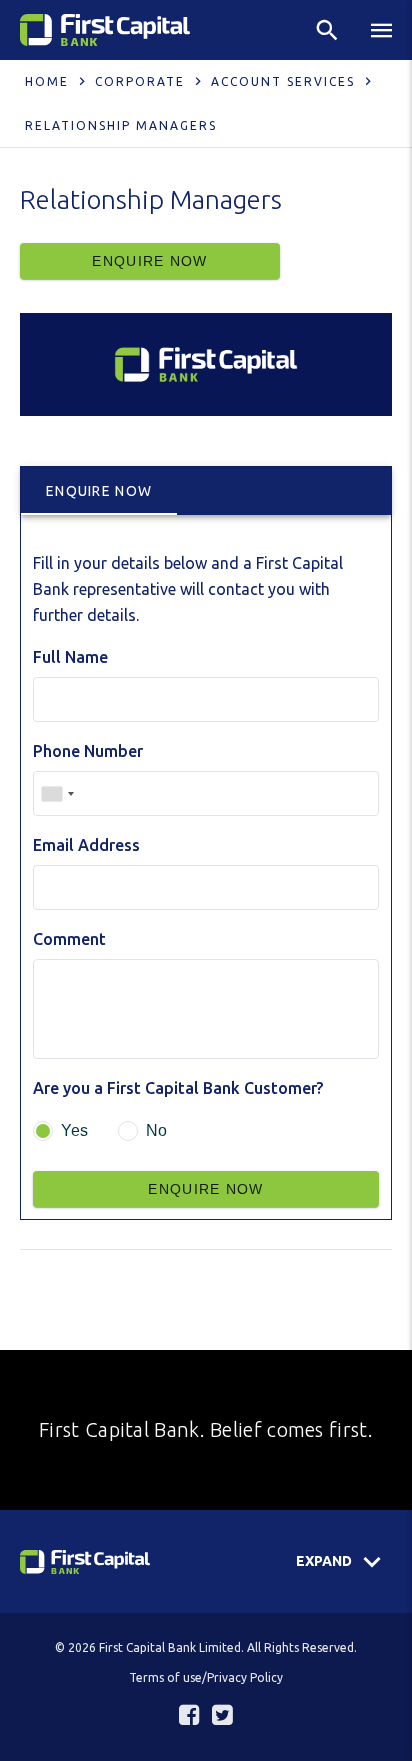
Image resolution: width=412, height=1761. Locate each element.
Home (47, 81)
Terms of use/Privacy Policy (206, 1677)
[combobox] (57, 793)
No (156, 1130)
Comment (69, 939)
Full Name (70, 657)
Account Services (283, 81)
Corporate (140, 81)
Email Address (86, 845)
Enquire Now (149, 261)
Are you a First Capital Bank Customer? (178, 1088)
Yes (74, 1130)
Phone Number (88, 751)
